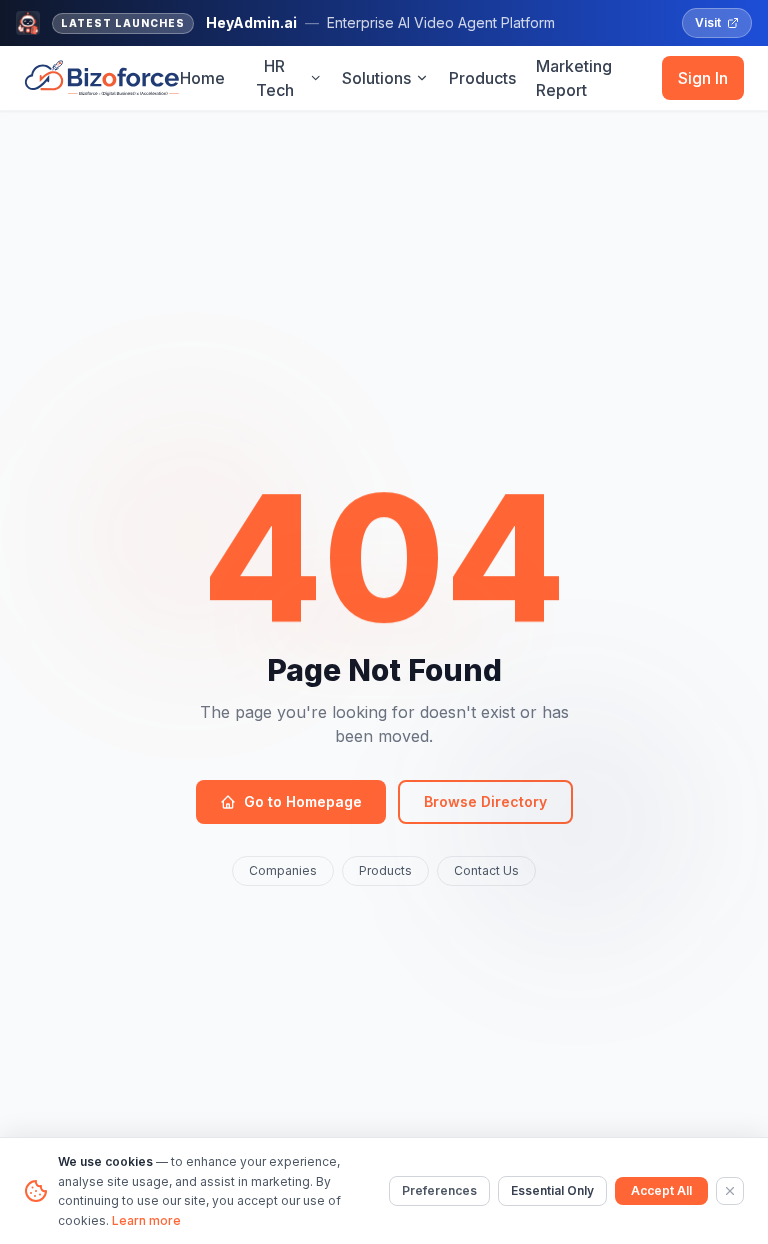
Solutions (376, 78)
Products (482, 78)
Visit (708, 22)
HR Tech (275, 78)
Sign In (703, 78)
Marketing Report (574, 78)
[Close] (730, 1191)
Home (202, 78)
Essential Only (552, 1190)
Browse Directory (485, 801)
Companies (283, 870)
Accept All (661, 1190)
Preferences (439, 1190)
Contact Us (486, 870)
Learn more (146, 1220)
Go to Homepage (303, 801)
